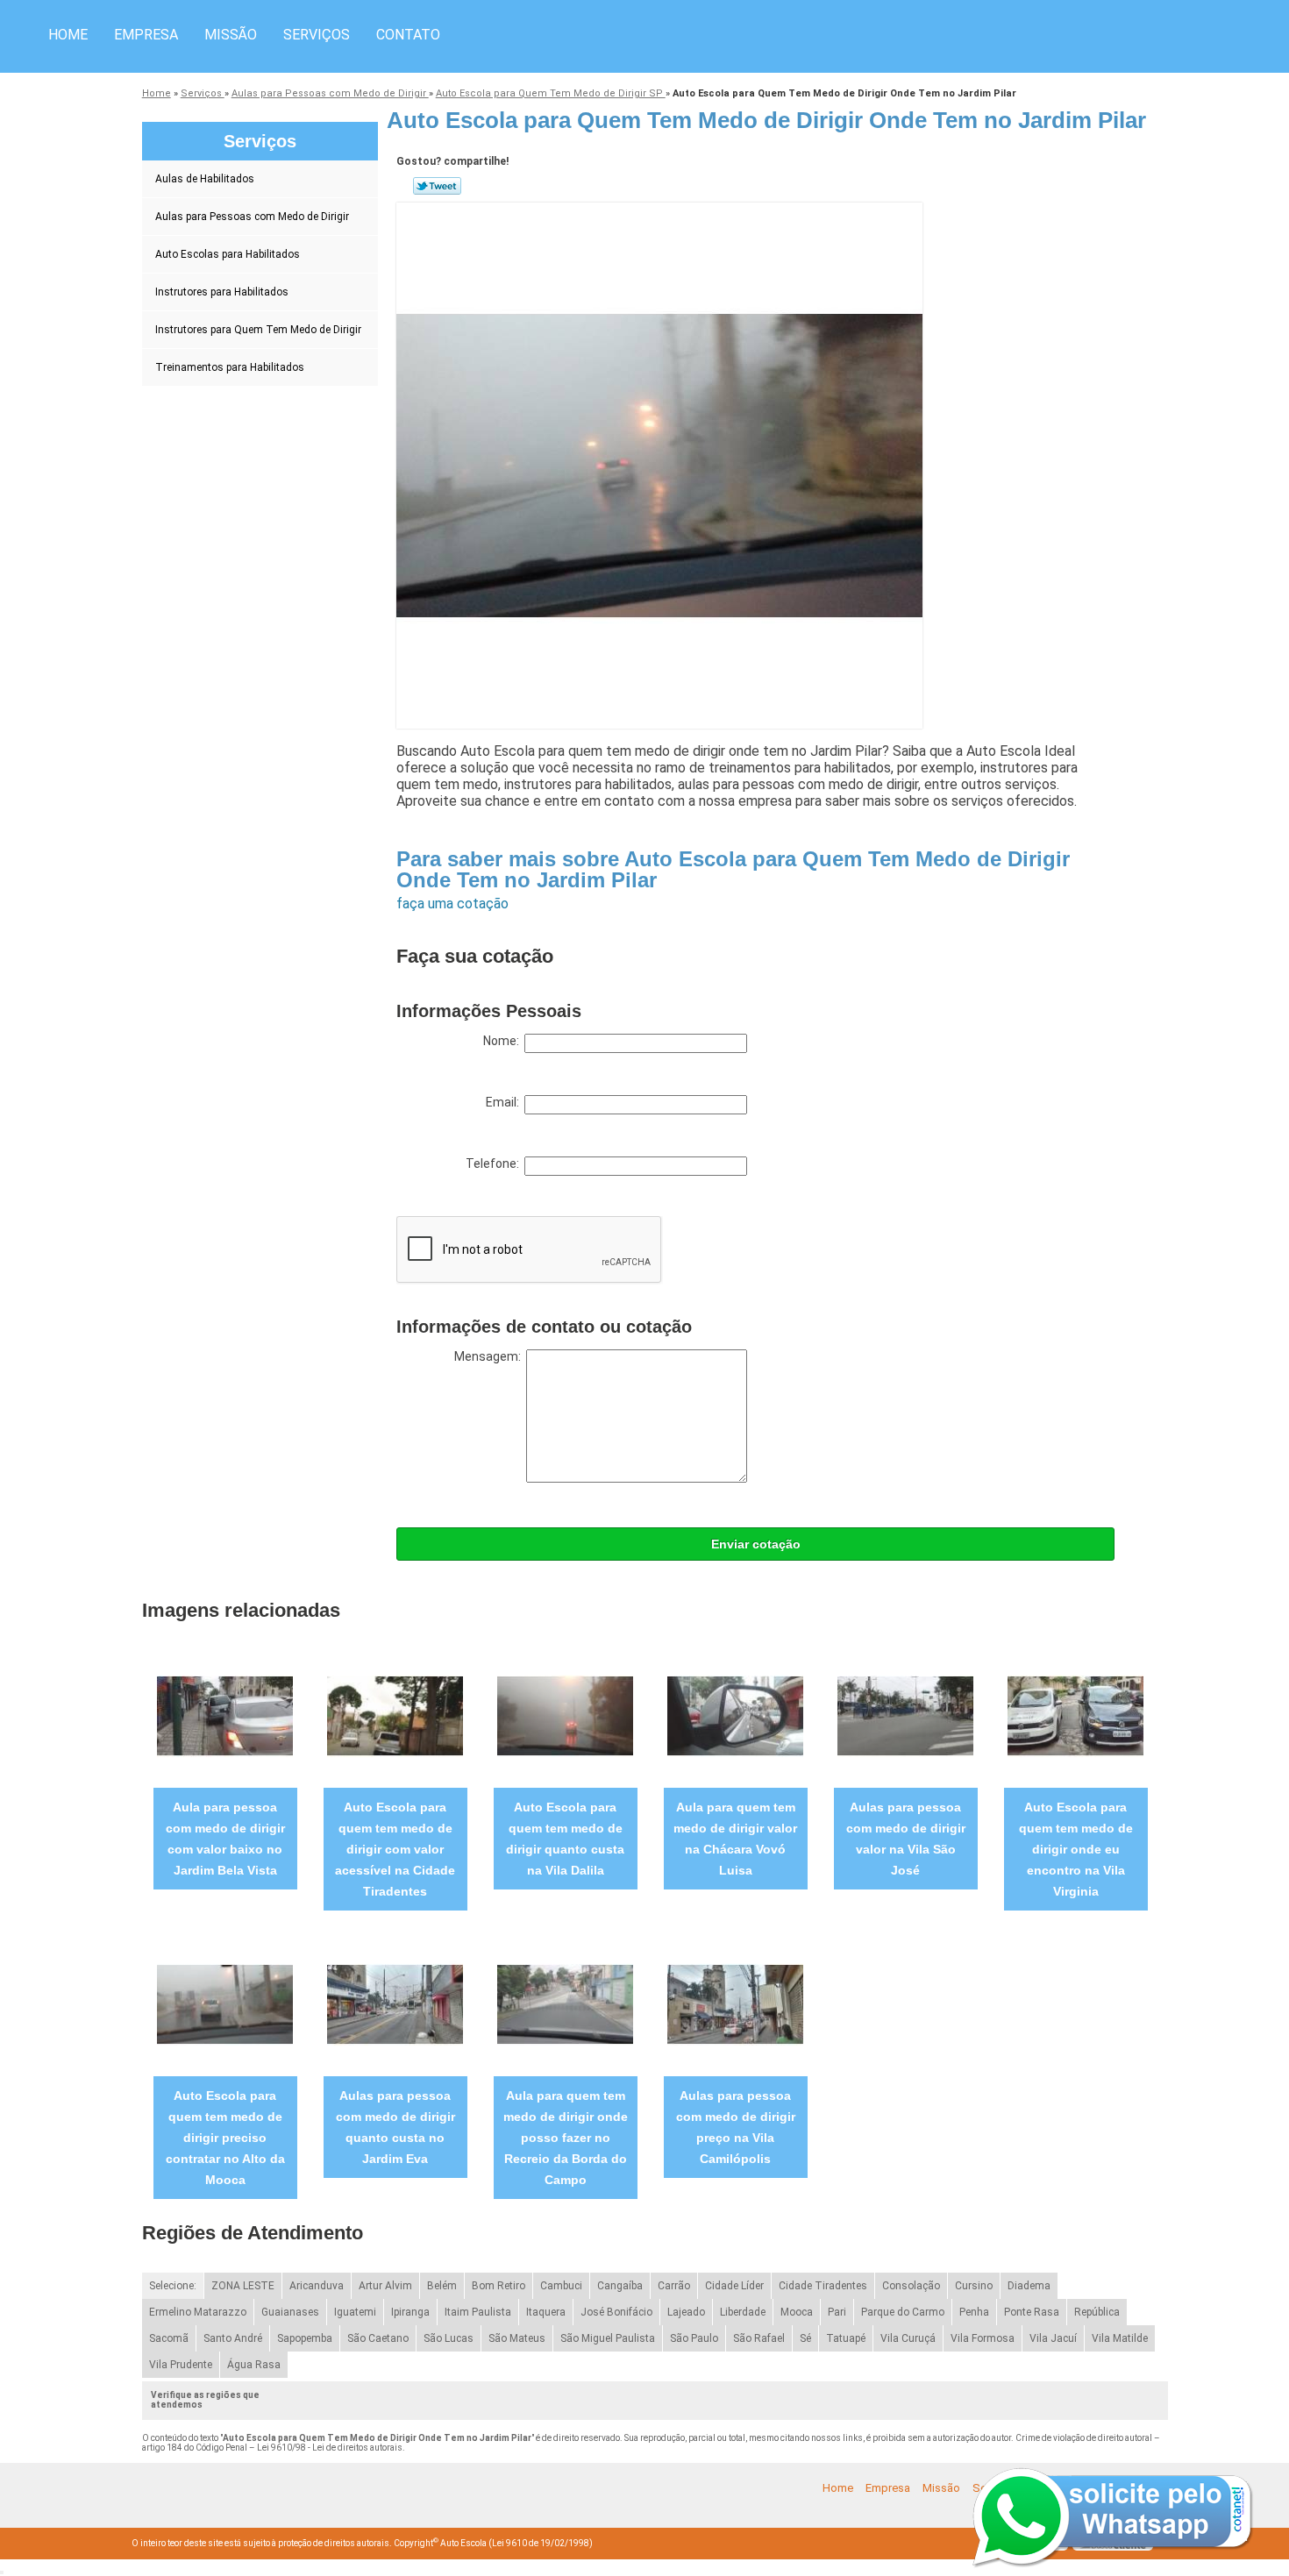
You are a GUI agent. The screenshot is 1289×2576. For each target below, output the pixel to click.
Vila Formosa (983, 2338)
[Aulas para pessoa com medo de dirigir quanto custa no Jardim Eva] (395, 2004)
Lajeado (686, 2312)
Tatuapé (846, 2338)
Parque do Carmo (903, 2312)
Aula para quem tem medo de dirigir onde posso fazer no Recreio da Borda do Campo (566, 2138)
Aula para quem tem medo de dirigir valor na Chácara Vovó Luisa (735, 1839)
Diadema (1029, 2286)
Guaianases (290, 2312)
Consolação (911, 2286)
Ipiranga (410, 2312)
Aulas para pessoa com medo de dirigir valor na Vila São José (906, 1839)
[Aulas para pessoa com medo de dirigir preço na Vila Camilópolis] (735, 2004)
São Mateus (517, 2338)
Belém (442, 2286)
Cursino (974, 2286)
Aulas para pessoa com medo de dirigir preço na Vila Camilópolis (736, 2127)
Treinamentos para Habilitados (230, 367)
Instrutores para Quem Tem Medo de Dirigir (258, 330)
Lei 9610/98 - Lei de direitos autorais (330, 2448)
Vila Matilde (1120, 2338)
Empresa (146, 35)
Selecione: (173, 2286)
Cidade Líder (734, 2286)
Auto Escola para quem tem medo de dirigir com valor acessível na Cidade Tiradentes (395, 1849)
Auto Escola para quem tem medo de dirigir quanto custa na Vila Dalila (565, 1839)
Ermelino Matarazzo (198, 2312)
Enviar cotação (756, 1544)
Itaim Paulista (478, 2312)
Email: (505, 1102)
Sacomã (169, 2338)
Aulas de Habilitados (205, 179)
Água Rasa (254, 2365)
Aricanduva (317, 2286)
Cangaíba (620, 2286)
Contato (408, 35)
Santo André (233, 2338)
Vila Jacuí (1053, 2338)
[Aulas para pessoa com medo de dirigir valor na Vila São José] (905, 1715)
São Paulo (694, 2338)
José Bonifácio (616, 2312)
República (1097, 2312)
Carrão (674, 2286)
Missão (231, 35)
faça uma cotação (452, 904)
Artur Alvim (385, 2286)
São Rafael (759, 2338)
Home (68, 35)
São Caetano (378, 2338)
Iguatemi (355, 2312)
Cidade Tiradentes (823, 2286)
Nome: (504, 1041)
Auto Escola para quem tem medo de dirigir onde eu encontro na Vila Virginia (1076, 1849)
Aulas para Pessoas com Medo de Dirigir (252, 217)
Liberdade (743, 2312)
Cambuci (561, 2286)
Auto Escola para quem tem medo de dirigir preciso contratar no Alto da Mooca (225, 2138)
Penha (974, 2312)
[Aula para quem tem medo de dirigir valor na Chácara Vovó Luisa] (735, 1715)
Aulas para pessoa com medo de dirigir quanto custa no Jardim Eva (395, 2127)
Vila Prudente (181, 2365)
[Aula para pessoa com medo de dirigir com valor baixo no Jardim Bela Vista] (225, 1715)
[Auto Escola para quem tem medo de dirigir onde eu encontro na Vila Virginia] (1075, 1715)
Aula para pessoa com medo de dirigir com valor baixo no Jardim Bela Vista (225, 1839)
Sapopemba (305, 2338)
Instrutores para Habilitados (222, 292)
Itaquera (546, 2312)
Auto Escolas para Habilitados (228, 254)
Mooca (797, 2312)
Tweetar (437, 186)
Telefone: (495, 1163)
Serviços (317, 35)
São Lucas (449, 2338)
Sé (805, 2338)
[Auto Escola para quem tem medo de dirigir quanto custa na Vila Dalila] (565, 1715)
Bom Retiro (499, 2286)
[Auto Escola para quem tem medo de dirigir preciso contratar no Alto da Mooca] (225, 2004)
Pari (837, 2312)
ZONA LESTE (243, 2286)
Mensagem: (490, 1356)
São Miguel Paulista (608, 2338)
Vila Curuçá (908, 2338)
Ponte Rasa (1032, 2312)
